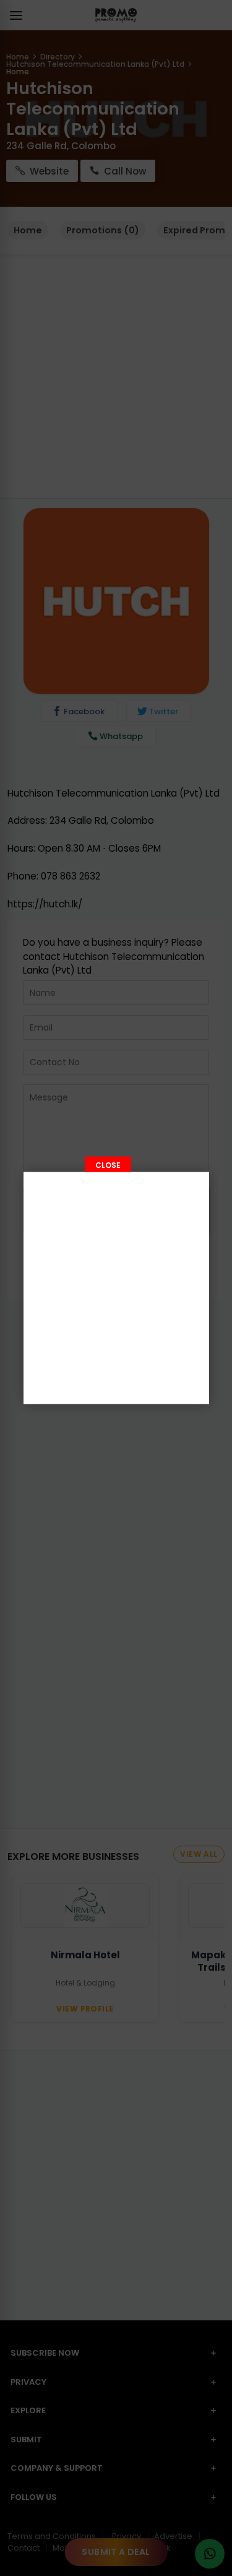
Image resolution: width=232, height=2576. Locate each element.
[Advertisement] (116, 1288)
